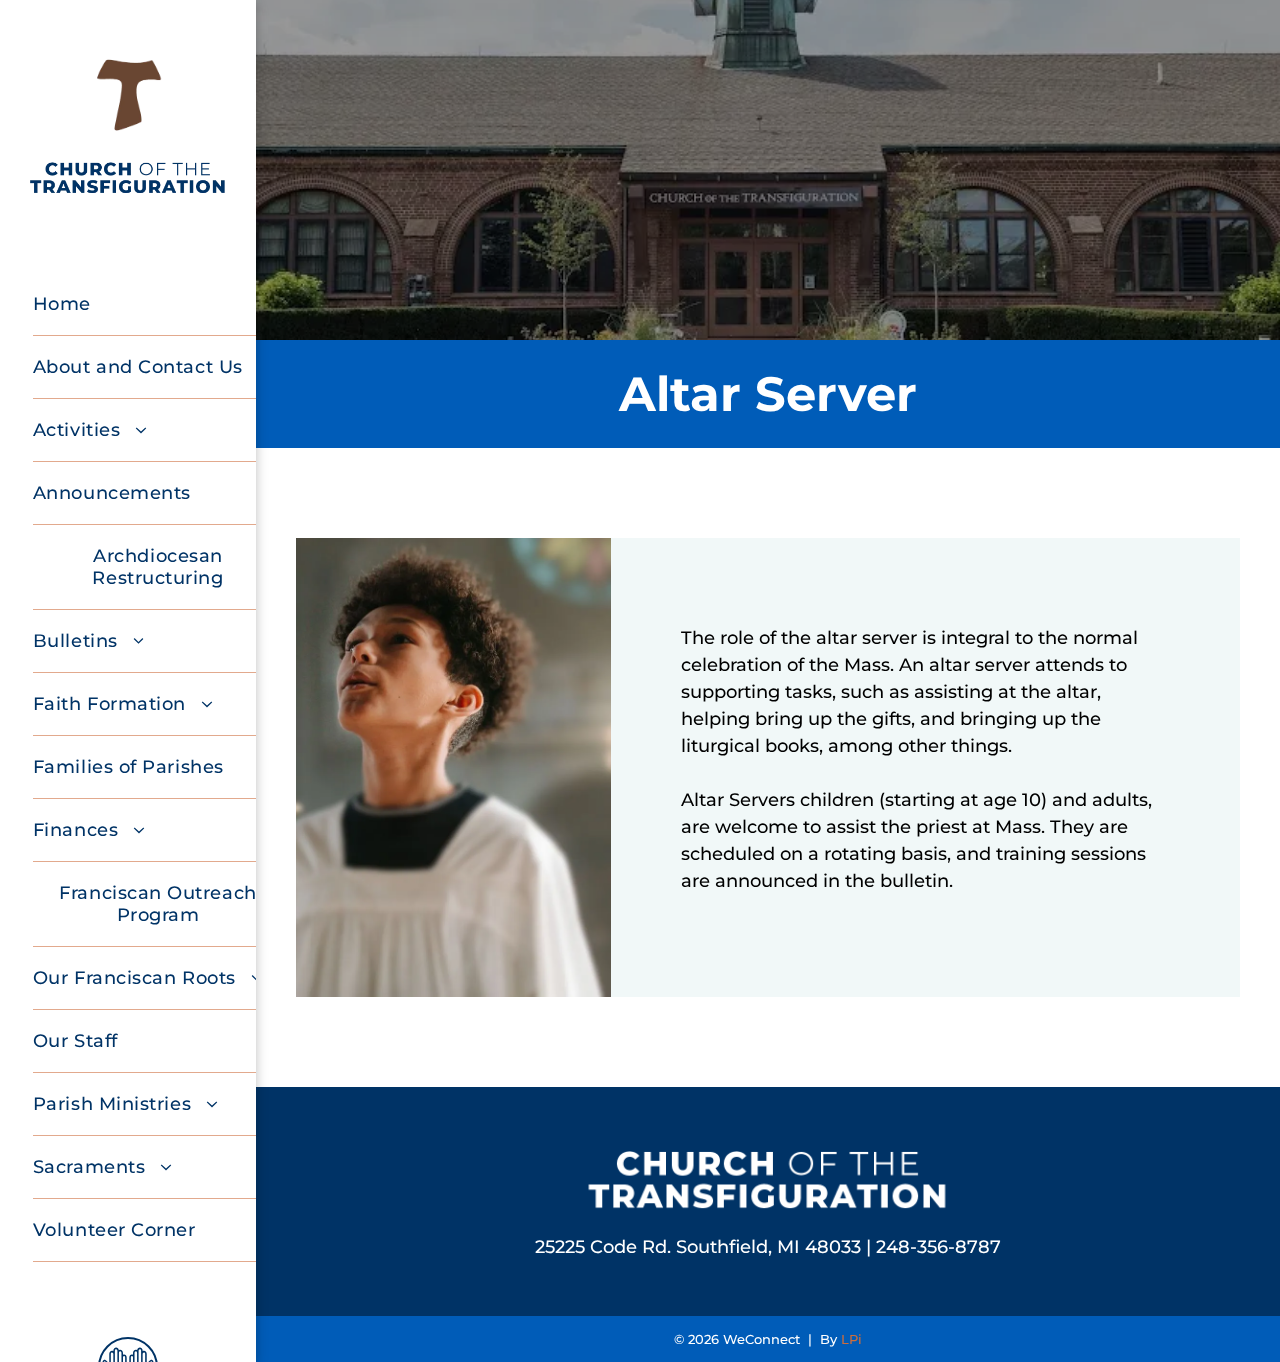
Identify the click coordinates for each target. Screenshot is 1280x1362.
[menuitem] (158, 304)
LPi (851, 1339)
